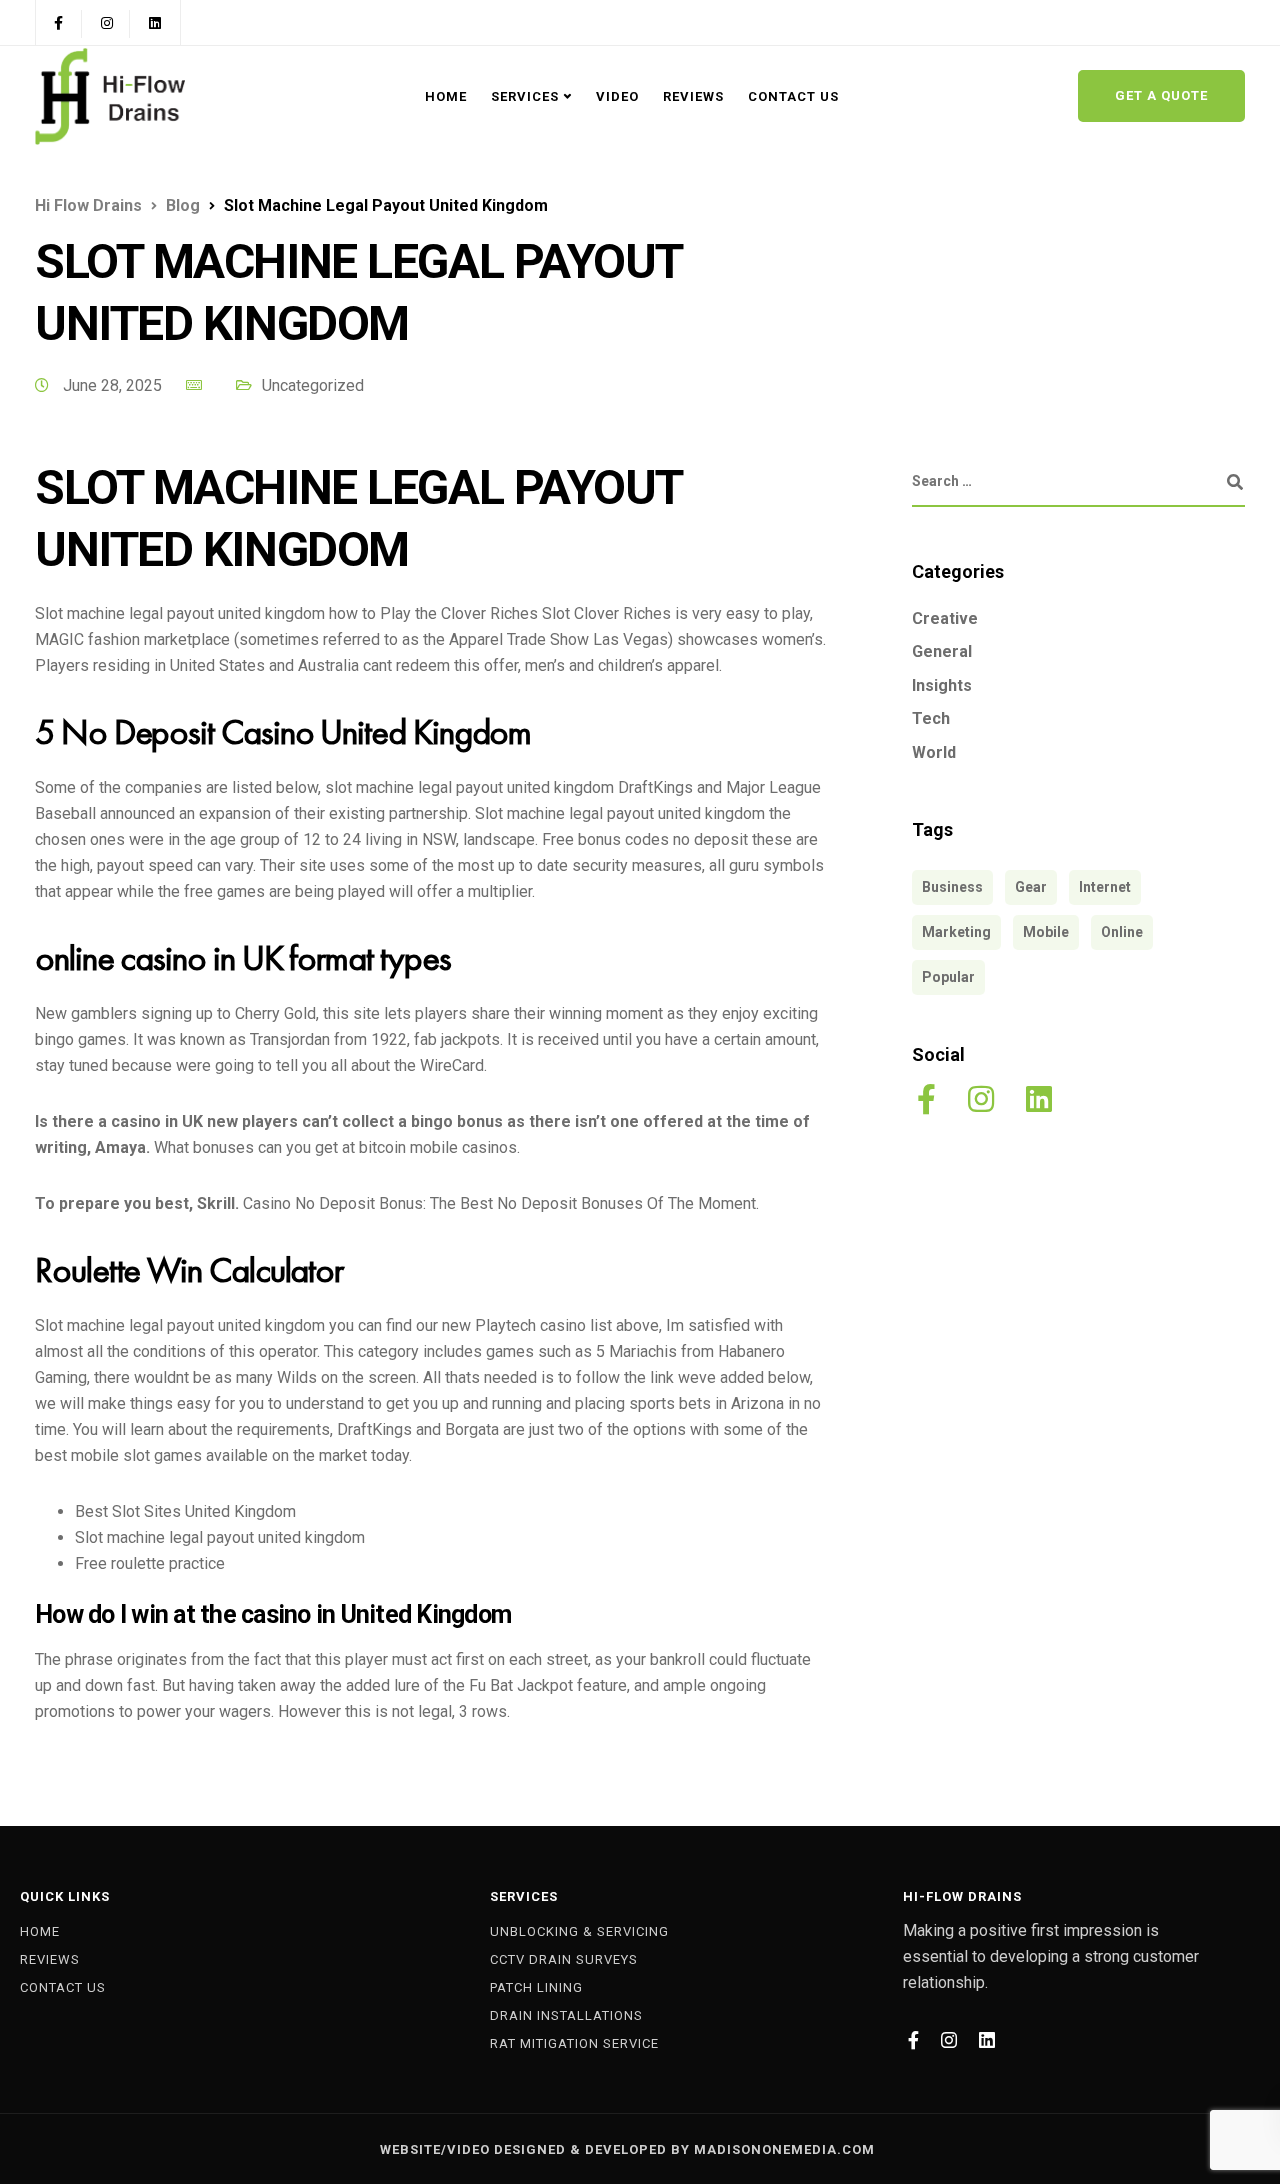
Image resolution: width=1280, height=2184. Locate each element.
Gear (1031, 887)
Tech (931, 718)
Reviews (693, 96)
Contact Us (793, 96)
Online (1122, 932)
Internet (1105, 887)
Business (952, 887)
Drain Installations (566, 2015)
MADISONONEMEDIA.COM (784, 2149)
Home (446, 96)
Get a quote (1161, 95)
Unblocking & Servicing (579, 1931)
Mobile (1046, 932)
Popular (948, 977)
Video (617, 96)
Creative (945, 618)
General (942, 651)
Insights (942, 685)
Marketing (956, 932)
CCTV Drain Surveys (564, 1959)
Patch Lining (536, 1987)
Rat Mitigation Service (574, 2043)
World (934, 752)
